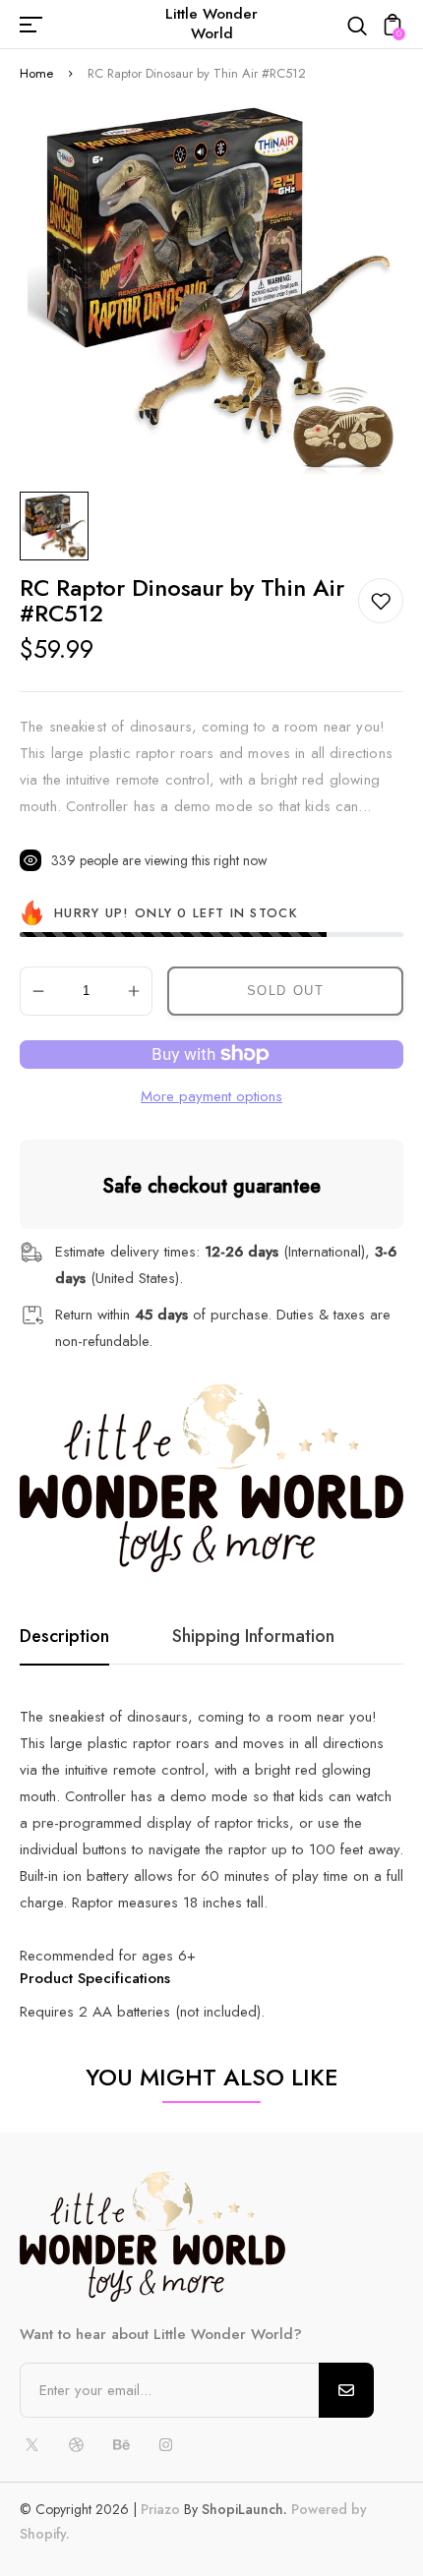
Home (36, 73)
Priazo (160, 2509)
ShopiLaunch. (244, 2509)
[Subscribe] (346, 2390)
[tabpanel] (59, 526)
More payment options (211, 1096)
